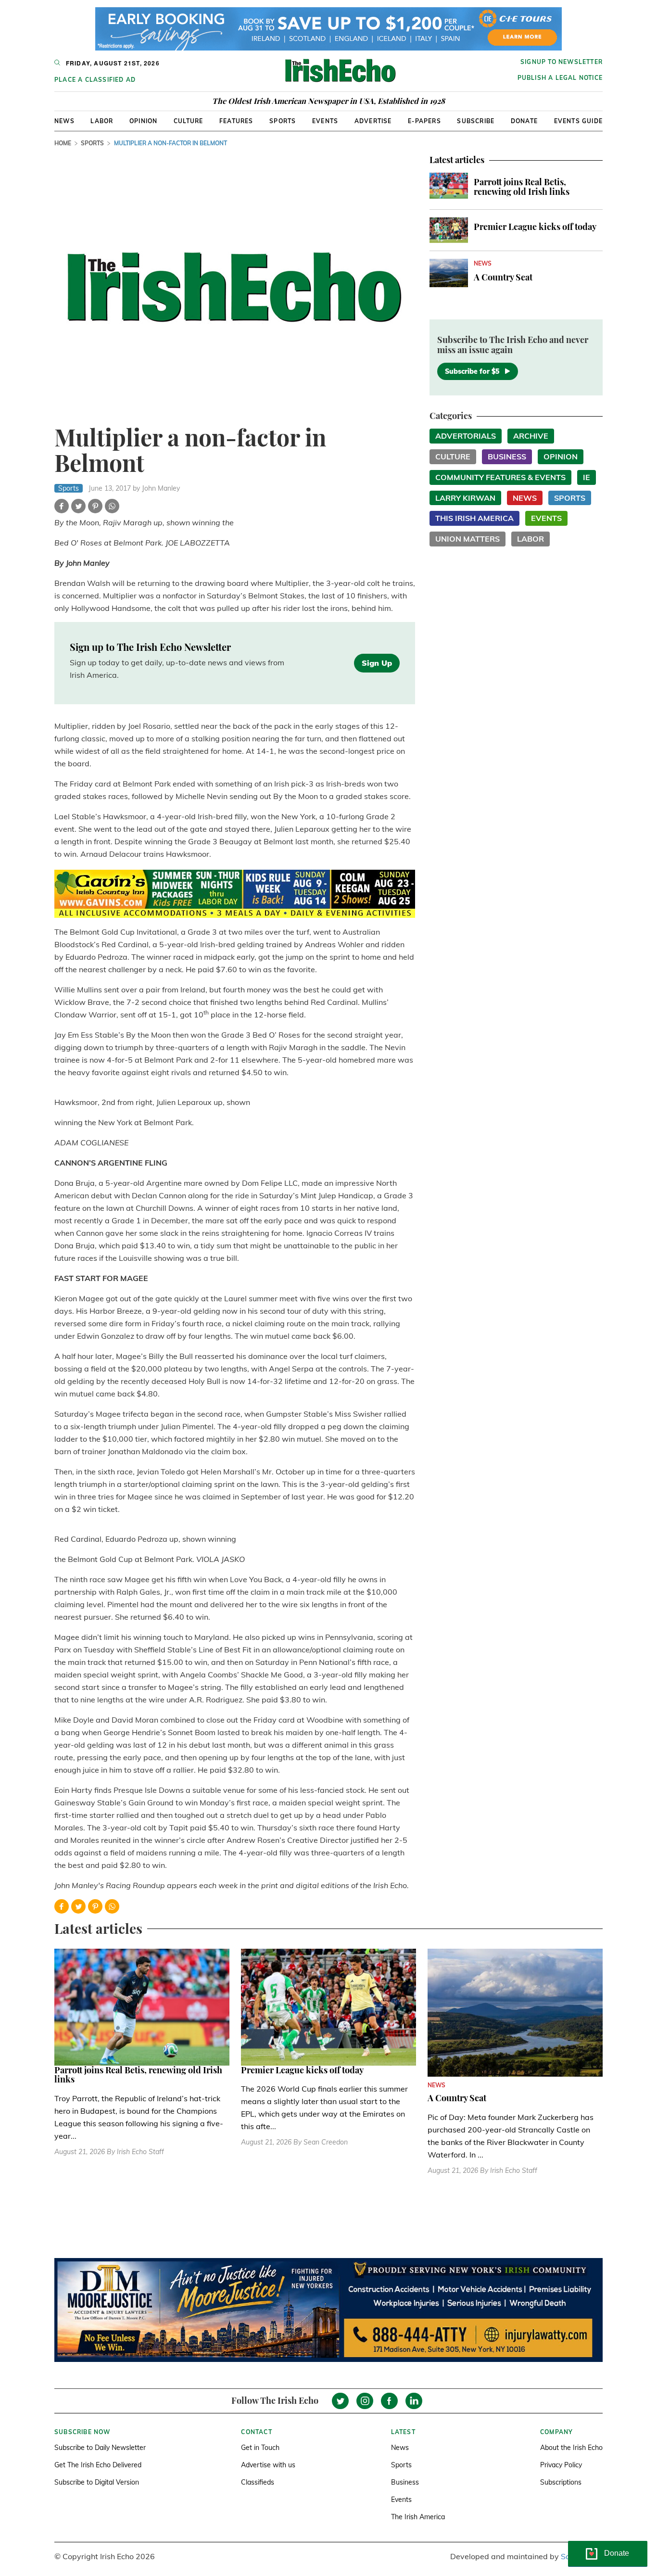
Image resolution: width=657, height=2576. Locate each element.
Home (63, 143)
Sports (283, 121)
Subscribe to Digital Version (97, 2482)
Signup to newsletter (562, 62)
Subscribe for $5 (472, 371)
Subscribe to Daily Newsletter (100, 2448)
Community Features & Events (500, 477)
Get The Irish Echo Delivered (98, 2465)
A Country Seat (503, 277)
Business (507, 457)
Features (236, 121)
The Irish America (418, 2517)
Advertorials (466, 436)
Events (325, 121)
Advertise (373, 121)
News (64, 121)
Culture (188, 121)
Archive (531, 436)
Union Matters (467, 539)
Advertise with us (268, 2465)
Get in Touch (260, 2448)
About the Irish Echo (571, 2448)
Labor (102, 121)
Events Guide (578, 121)
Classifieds (258, 2482)
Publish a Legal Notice (560, 78)
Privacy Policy (561, 2465)
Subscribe (476, 121)
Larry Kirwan (465, 498)
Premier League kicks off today (535, 227)
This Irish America (474, 518)
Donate (524, 121)
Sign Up (377, 663)
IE (587, 477)
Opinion (143, 121)
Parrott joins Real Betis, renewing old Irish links (522, 187)
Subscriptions (561, 2482)
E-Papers (424, 121)
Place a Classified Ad (95, 80)
